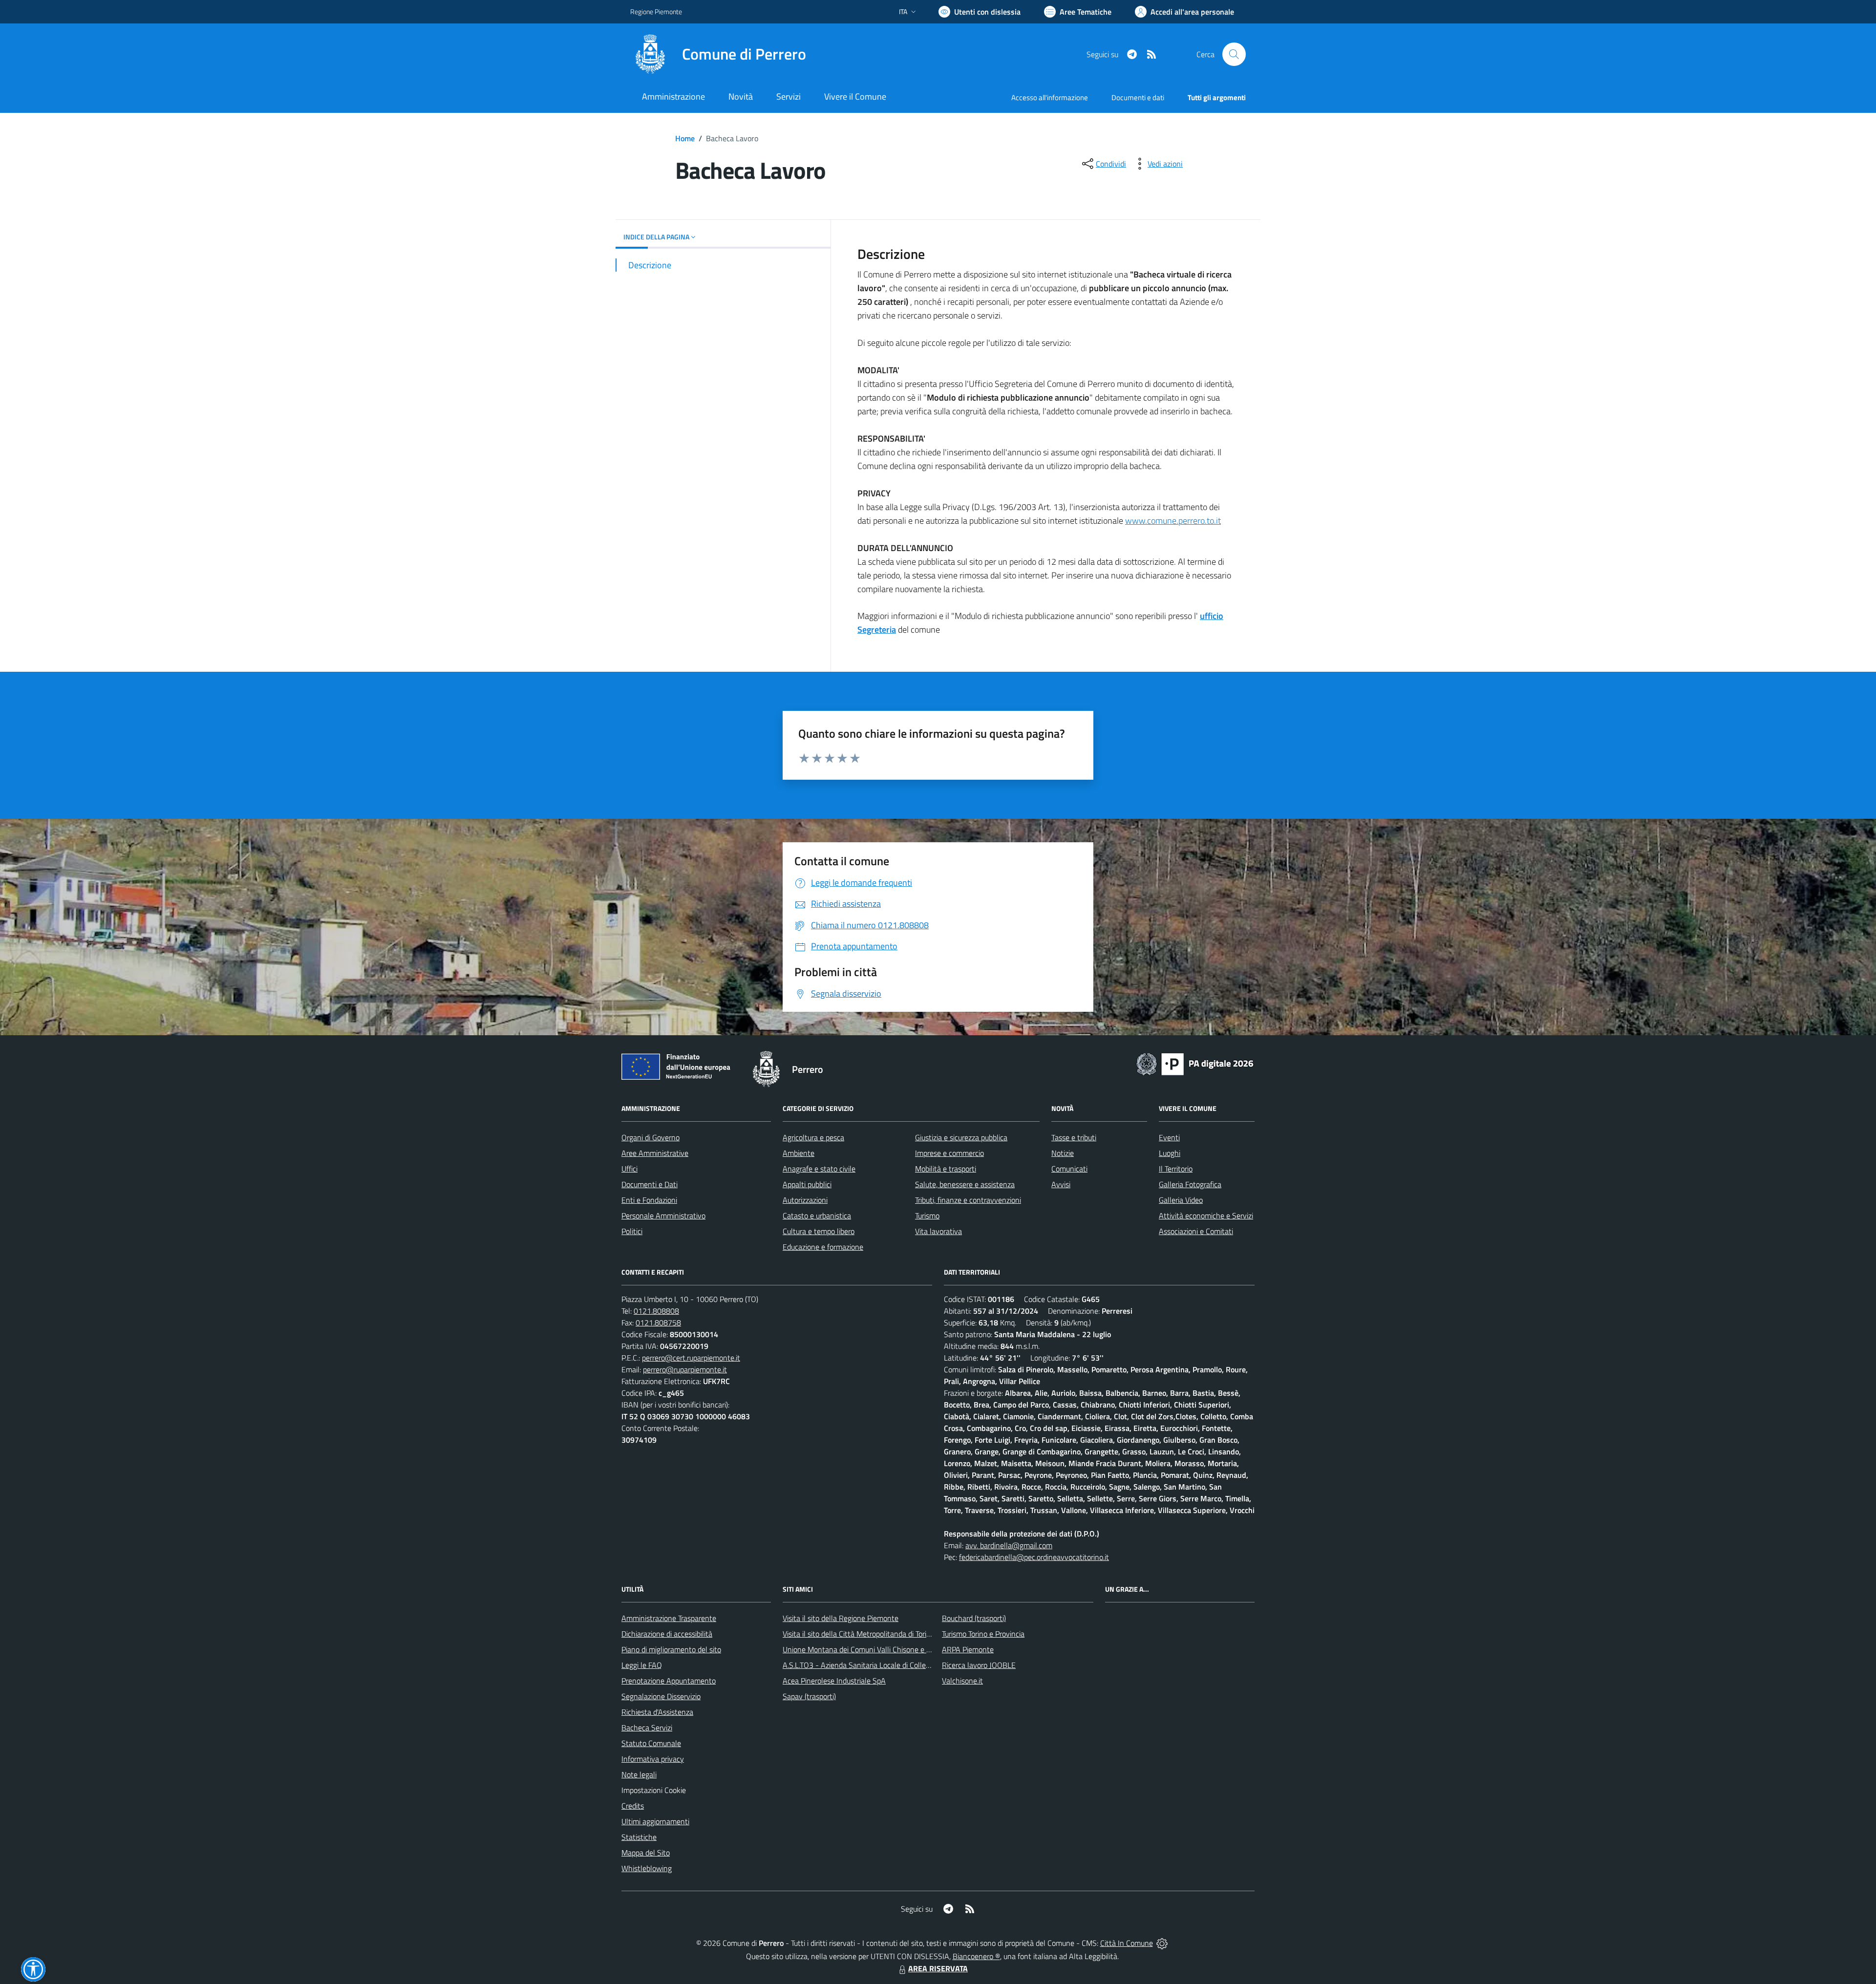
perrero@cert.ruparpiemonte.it (691, 1358)
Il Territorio (1176, 1169)
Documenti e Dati (650, 1184)
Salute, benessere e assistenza (965, 1184)
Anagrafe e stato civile (819, 1169)
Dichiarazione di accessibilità (667, 1634)
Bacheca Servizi (647, 1728)
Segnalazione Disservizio (661, 1696)
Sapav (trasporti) (809, 1696)
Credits (633, 1806)
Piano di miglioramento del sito (671, 1649)
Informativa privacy (653, 1759)
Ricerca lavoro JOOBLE (979, 1665)
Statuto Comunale (651, 1743)
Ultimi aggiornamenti (655, 1821)
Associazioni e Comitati (1196, 1231)
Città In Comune (1127, 1943)
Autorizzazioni (805, 1200)
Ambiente (799, 1153)
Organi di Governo (650, 1137)
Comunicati (1069, 1169)
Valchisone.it (962, 1681)
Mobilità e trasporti (946, 1169)
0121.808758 (658, 1323)
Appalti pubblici (807, 1184)
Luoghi (1170, 1153)
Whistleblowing (647, 1868)
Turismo (927, 1216)
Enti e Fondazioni (649, 1200)
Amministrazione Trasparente (669, 1618)
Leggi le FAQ (642, 1665)
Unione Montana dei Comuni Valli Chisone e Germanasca (875, 1649)
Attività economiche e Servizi (1206, 1216)
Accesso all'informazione (1050, 97)
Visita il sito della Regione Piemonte (841, 1618)
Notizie (1063, 1153)
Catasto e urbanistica (817, 1216)
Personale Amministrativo (663, 1216)
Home (685, 138)
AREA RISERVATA (938, 1968)
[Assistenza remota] (1162, 1943)
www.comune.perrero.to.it (1173, 521)
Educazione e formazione (823, 1247)
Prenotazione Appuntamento (669, 1681)
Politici (632, 1231)
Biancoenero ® (976, 1956)
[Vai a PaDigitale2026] (1195, 1063)
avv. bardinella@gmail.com (1009, 1545)
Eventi (1169, 1137)
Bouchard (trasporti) (974, 1618)
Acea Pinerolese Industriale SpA (834, 1681)
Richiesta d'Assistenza (657, 1712)
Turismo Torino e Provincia (983, 1634)
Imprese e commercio (949, 1153)
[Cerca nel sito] (1234, 54)
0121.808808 (656, 1311)
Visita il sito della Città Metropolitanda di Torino (859, 1634)
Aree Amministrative (655, 1153)
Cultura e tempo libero (819, 1231)
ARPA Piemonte (968, 1649)
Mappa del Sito (646, 1853)
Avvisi (1061, 1184)
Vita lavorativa (938, 1231)
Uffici (629, 1169)
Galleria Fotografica (1190, 1184)
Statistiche (639, 1837)
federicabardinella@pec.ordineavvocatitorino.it (1034, 1557)
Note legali (639, 1774)
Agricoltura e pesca (813, 1137)
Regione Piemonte (656, 11)
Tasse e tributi (1074, 1137)
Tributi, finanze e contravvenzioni (968, 1200)
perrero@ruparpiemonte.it (685, 1369)
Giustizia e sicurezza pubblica (961, 1137)
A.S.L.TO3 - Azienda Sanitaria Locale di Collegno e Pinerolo (877, 1665)
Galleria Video (1181, 1200)
